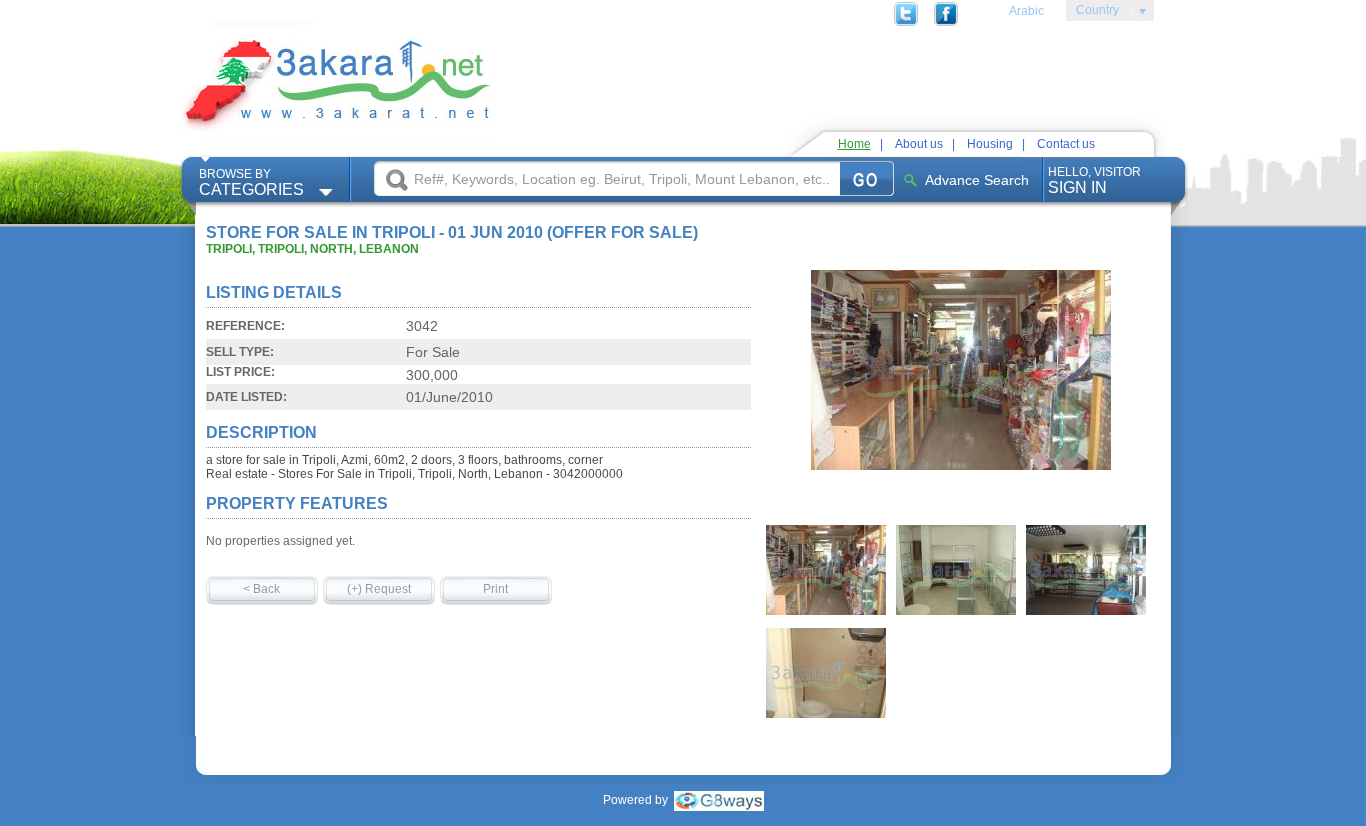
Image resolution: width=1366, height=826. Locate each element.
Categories (251, 182)
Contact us (1066, 144)
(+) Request (379, 589)
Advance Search (977, 180)
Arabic (1026, 11)
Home (854, 144)
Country (1092, 13)
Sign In (1094, 180)
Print (495, 589)
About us (919, 144)
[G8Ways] (719, 800)
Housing (990, 144)
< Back (261, 589)
